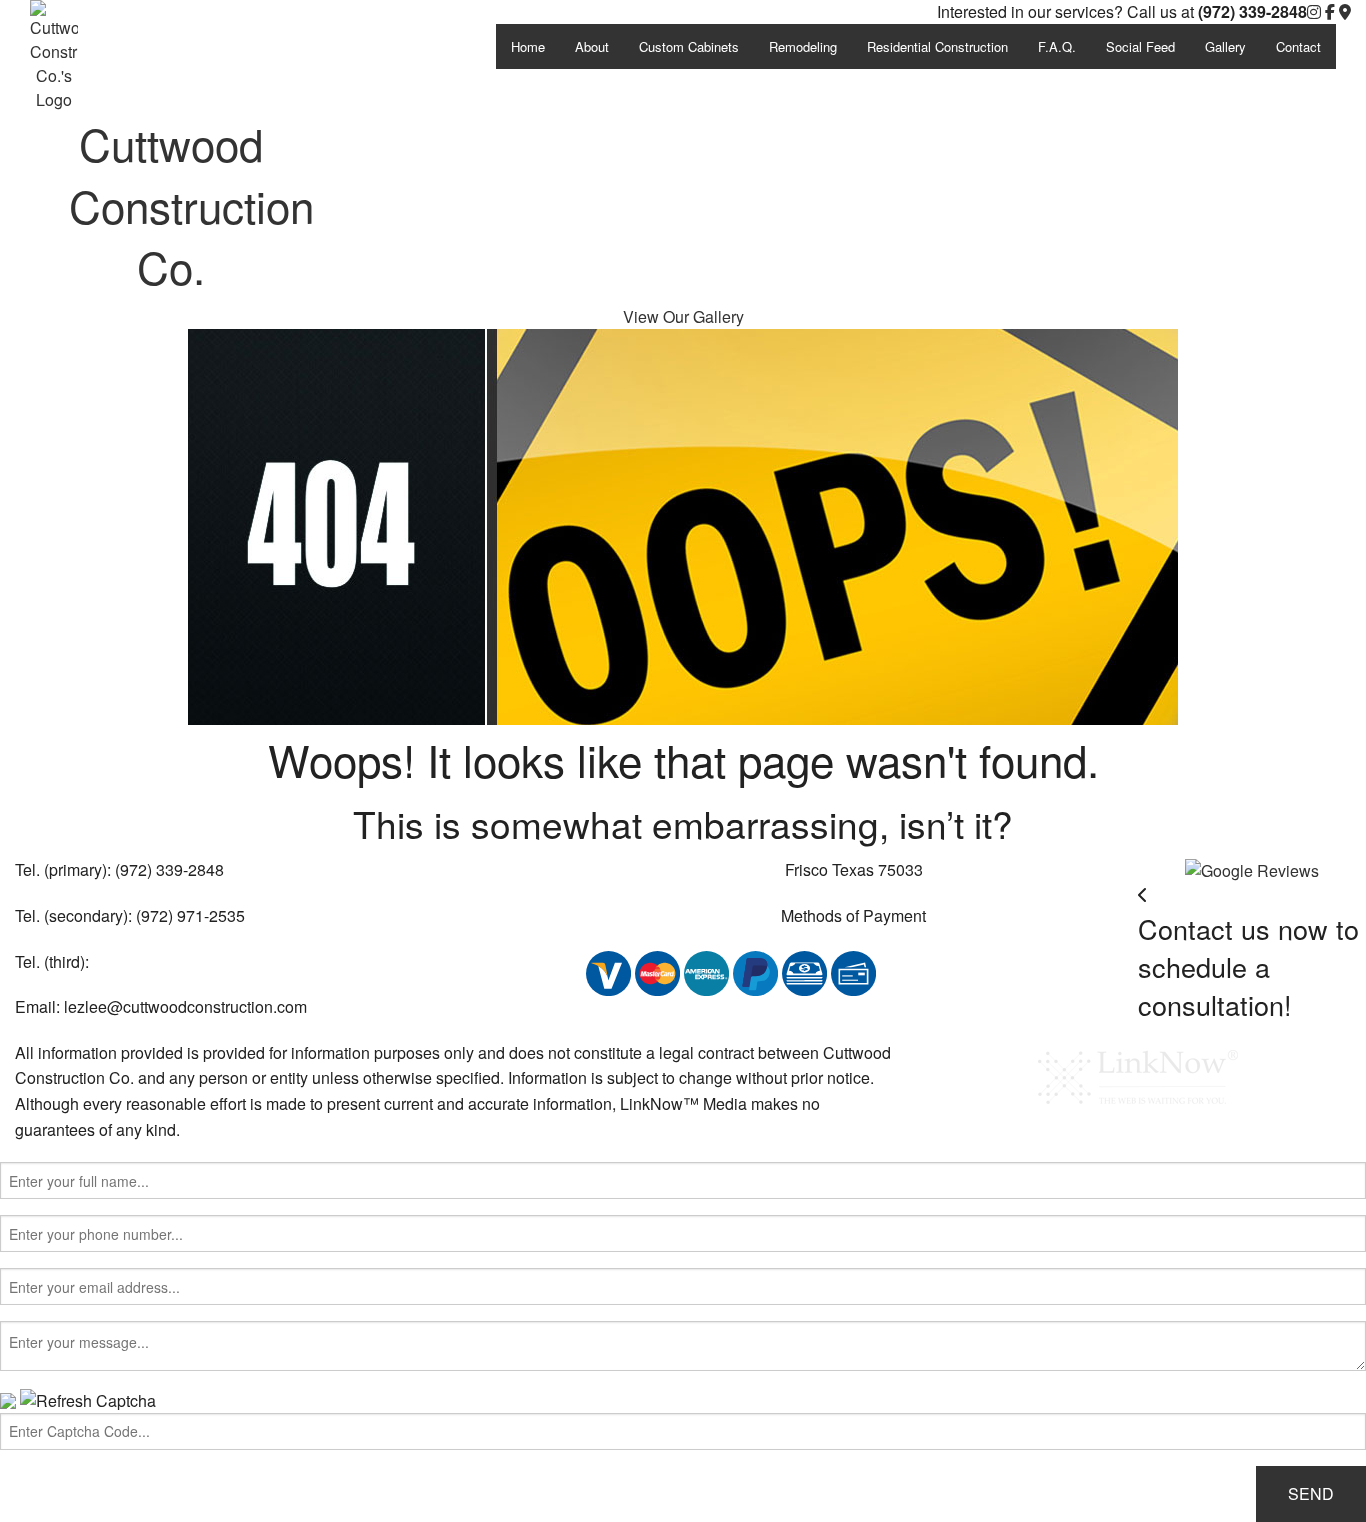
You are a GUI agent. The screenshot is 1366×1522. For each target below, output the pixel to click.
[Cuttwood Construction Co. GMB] (1252, 868)
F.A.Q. (1057, 46)
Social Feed (1140, 46)
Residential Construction (937, 46)
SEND (1311, 1493)
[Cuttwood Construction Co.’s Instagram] (1314, 11)
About (592, 46)
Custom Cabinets (689, 46)
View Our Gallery (683, 316)
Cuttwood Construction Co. (191, 204)
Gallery (1225, 46)
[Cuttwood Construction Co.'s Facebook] (1330, 11)
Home (528, 46)
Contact (1298, 46)
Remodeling (803, 46)
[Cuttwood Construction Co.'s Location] (1345, 11)
